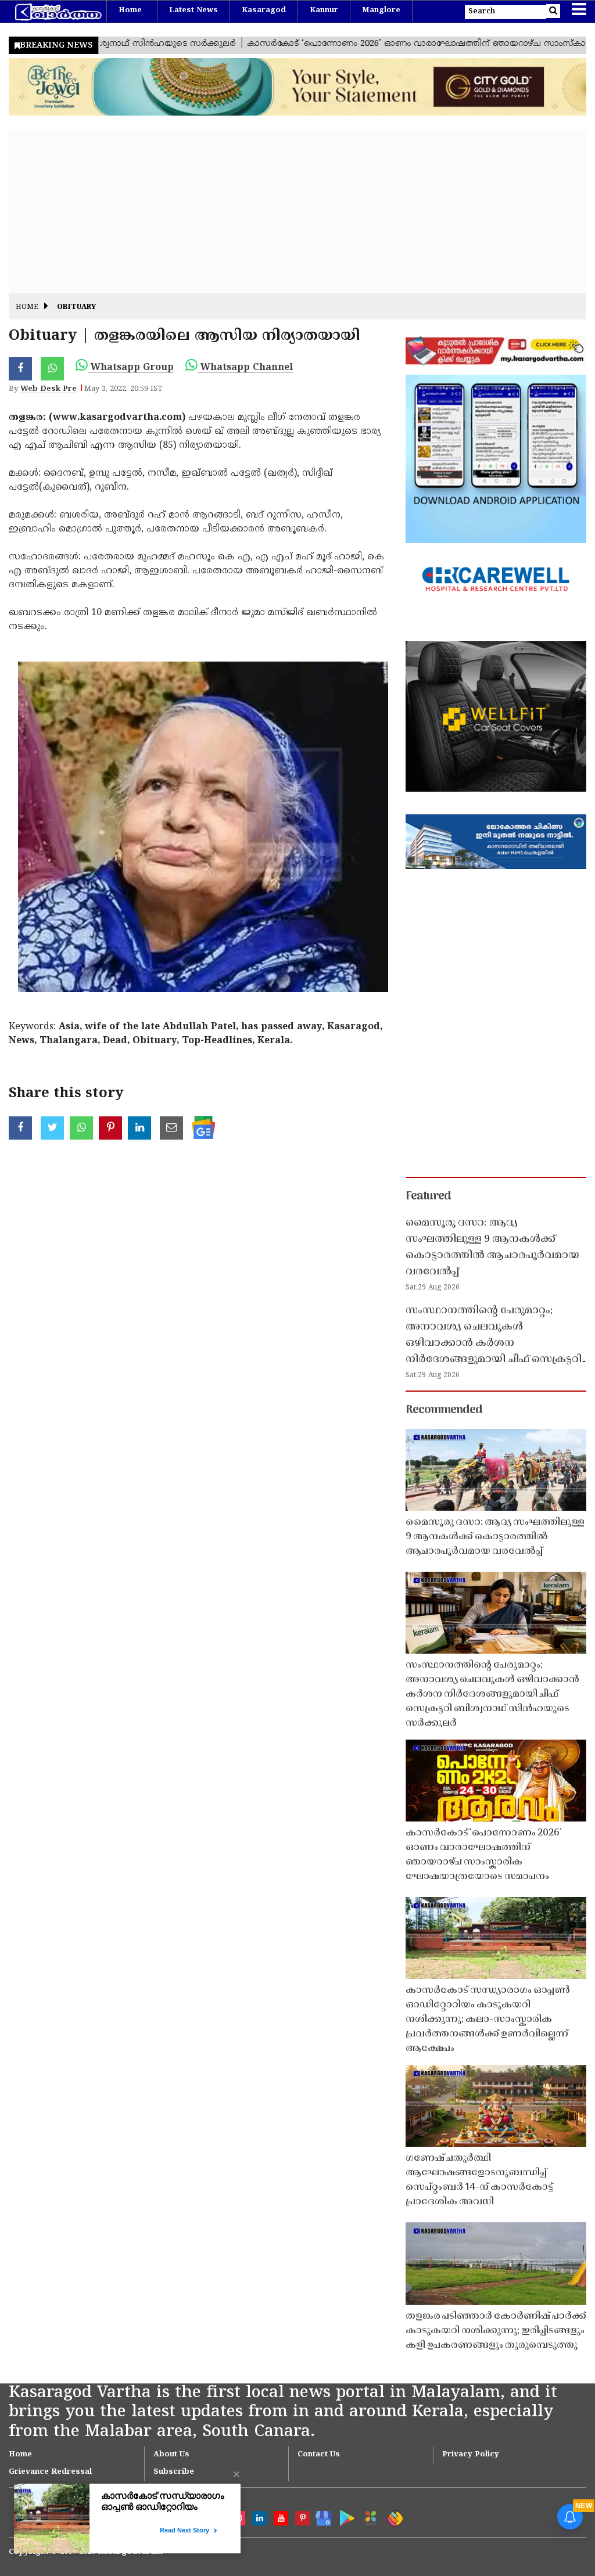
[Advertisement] (297, 212)
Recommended (444, 1410)
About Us (171, 2455)
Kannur (324, 10)
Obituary (76, 308)
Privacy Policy (471, 2455)
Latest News (193, 10)
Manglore (381, 10)
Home (130, 10)
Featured (428, 1197)
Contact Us (319, 2455)
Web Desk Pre (49, 389)
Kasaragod (264, 10)
